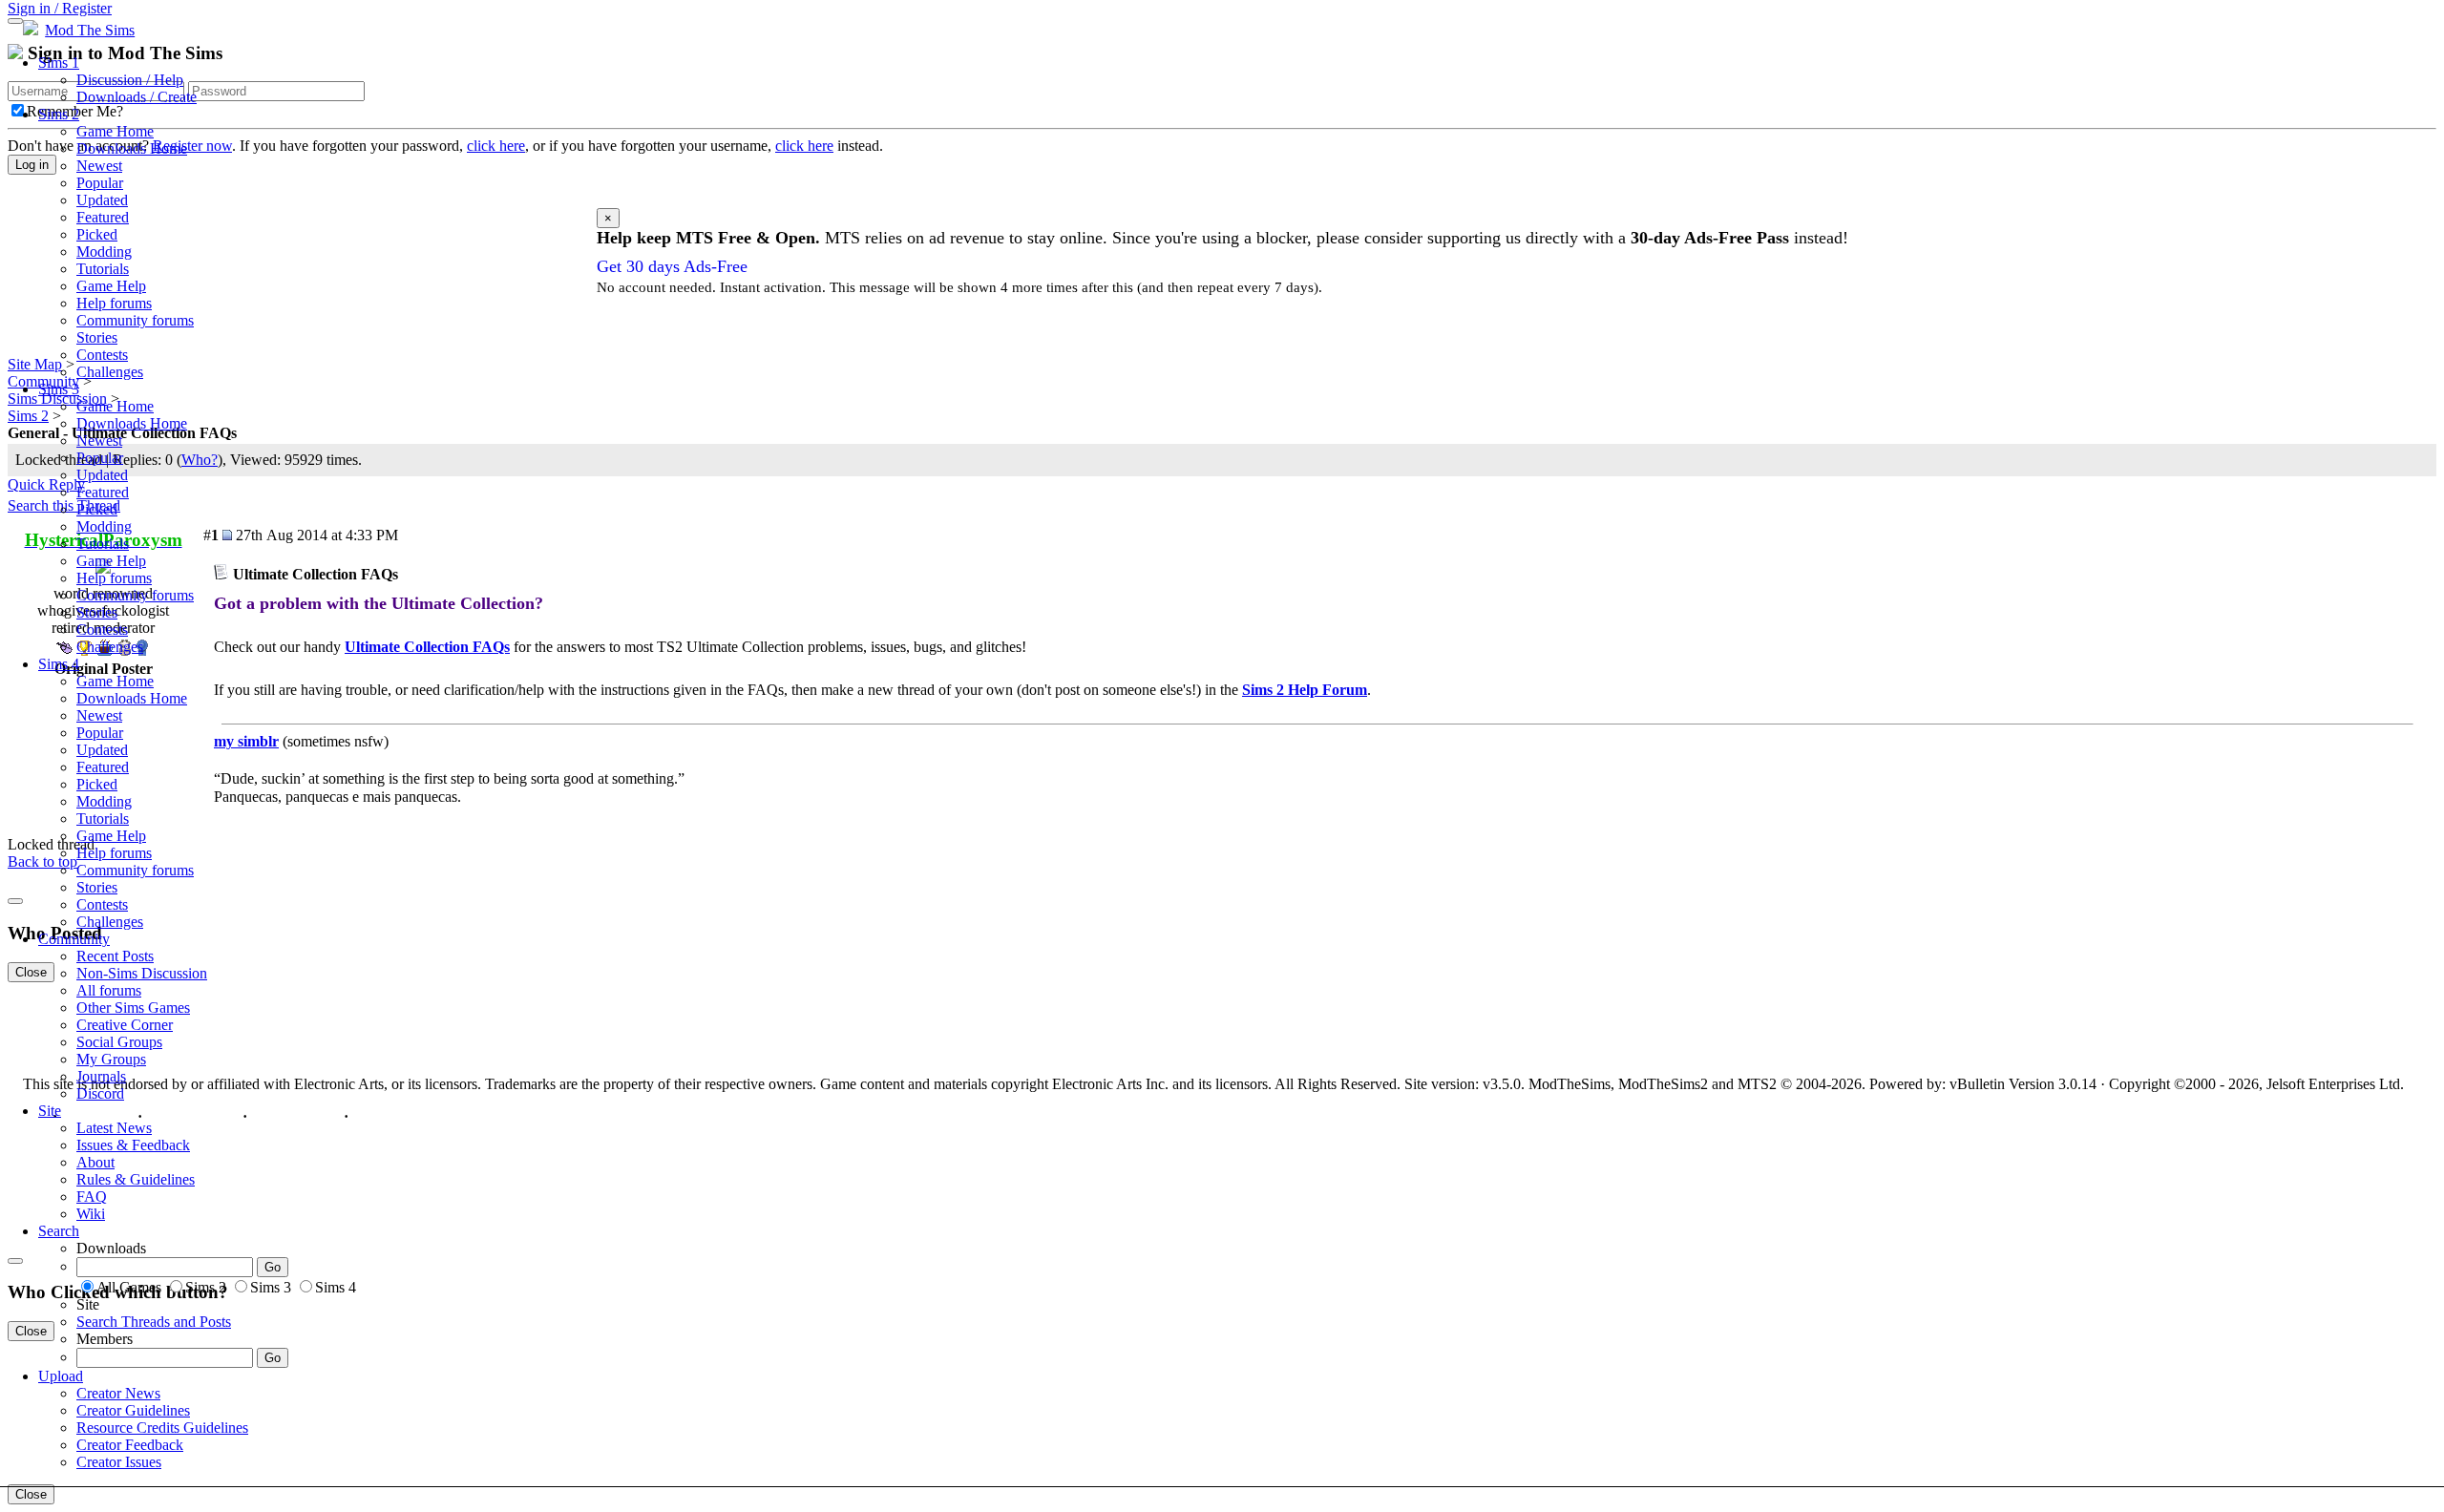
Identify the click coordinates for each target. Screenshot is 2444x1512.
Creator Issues (119, 1462)
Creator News (118, 1393)
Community (74, 939)
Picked (97, 234)
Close (31, 1494)
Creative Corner (125, 1025)
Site (50, 1111)
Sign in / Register (60, 8)
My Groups (111, 1059)
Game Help (111, 286)
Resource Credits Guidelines (162, 1428)
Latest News (114, 1128)
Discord (100, 1093)
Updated (102, 200)
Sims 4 (59, 664)
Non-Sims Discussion (142, 973)
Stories (97, 337)
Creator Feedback (130, 1445)
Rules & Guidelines (136, 1179)
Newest (99, 166)
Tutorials (103, 269)
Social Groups (119, 1042)
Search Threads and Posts (154, 1322)
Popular (100, 183)
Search (59, 1231)
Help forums (114, 303)
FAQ (92, 1197)
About (95, 1162)
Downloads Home (132, 148)
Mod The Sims (90, 30)
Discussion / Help (130, 80)
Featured (103, 217)
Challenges (110, 372)
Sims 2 (59, 114)
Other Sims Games (133, 1008)
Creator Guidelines (133, 1410)
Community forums (135, 320)
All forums (109, 990)
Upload (61, 1376)
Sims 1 (59, 63)
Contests (102, 355)
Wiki (91, 1214)
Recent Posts (115, 956)
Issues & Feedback (133, 1145)
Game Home (115, 131)
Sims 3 (59, 389)
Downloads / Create (137, 97)
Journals (101, 1076)
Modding (104, 252)
